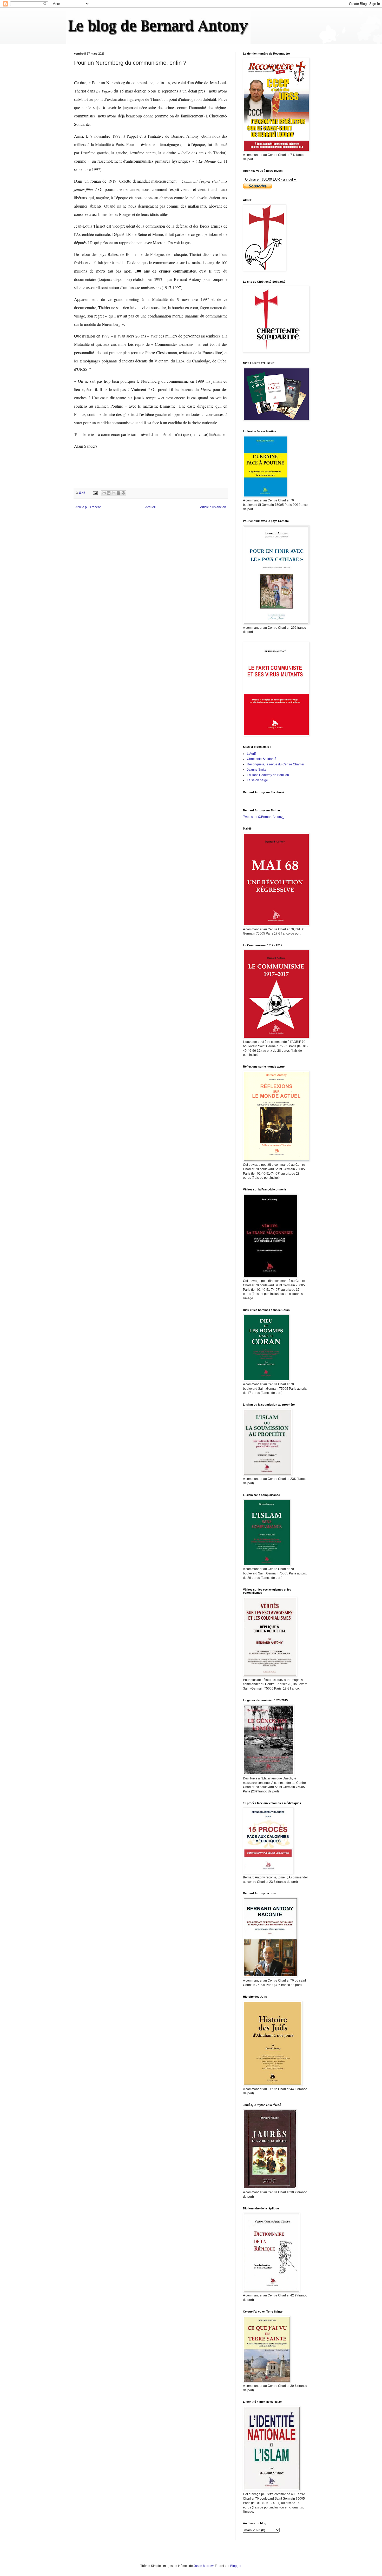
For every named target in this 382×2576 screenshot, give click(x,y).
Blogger (236, 2566)
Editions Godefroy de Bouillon (268, 775)
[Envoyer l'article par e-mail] (95, 493)
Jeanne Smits (256, 770)
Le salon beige (257, 780)
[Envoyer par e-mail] (104, 493)
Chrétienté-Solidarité (262, 759)
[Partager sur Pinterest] (123, 493)
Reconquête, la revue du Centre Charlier (276, 764)
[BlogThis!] (109, 493)
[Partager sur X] (114, 493)
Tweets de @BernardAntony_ (264, 817)
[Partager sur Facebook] (118, 493)
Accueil (150, 507)
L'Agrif (251, 754)
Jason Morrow (203, 2566)
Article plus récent (88, 507)
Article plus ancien (213, 507)
